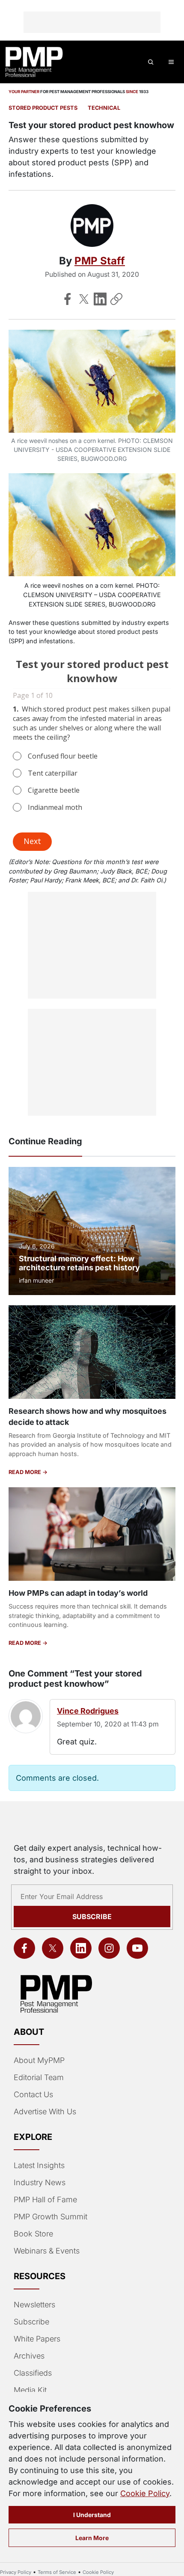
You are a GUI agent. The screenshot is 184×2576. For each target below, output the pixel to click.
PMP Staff (100, 261)
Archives (29, 2356)
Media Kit (30, 2390)
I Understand (92, 2515)
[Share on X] (84, 299)
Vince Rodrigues (88, 1711)
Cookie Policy (145, 2493)
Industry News (40, 2182)
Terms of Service (57, 2572)
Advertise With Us (45, 2111)
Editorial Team (39, 2077)
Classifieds (33, 2373)
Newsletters (34, 2305)
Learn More (92, 2538)
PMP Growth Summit (50, 2217)
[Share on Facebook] (68, 299)
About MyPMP (39, 2060)
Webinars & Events (47, 2251)
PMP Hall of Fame (45, 2199)
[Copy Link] (116, 299)
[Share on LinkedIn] (100, 299)
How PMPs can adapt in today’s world (78, 1593)
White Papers (37, 2339)
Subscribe (92, 1917)
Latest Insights (39, 2165)
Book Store (33, 2234)
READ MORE (25, 1472)
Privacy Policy (16, 2572)
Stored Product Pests (43, 108)
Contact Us (33, 2094)
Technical (104, 108)
